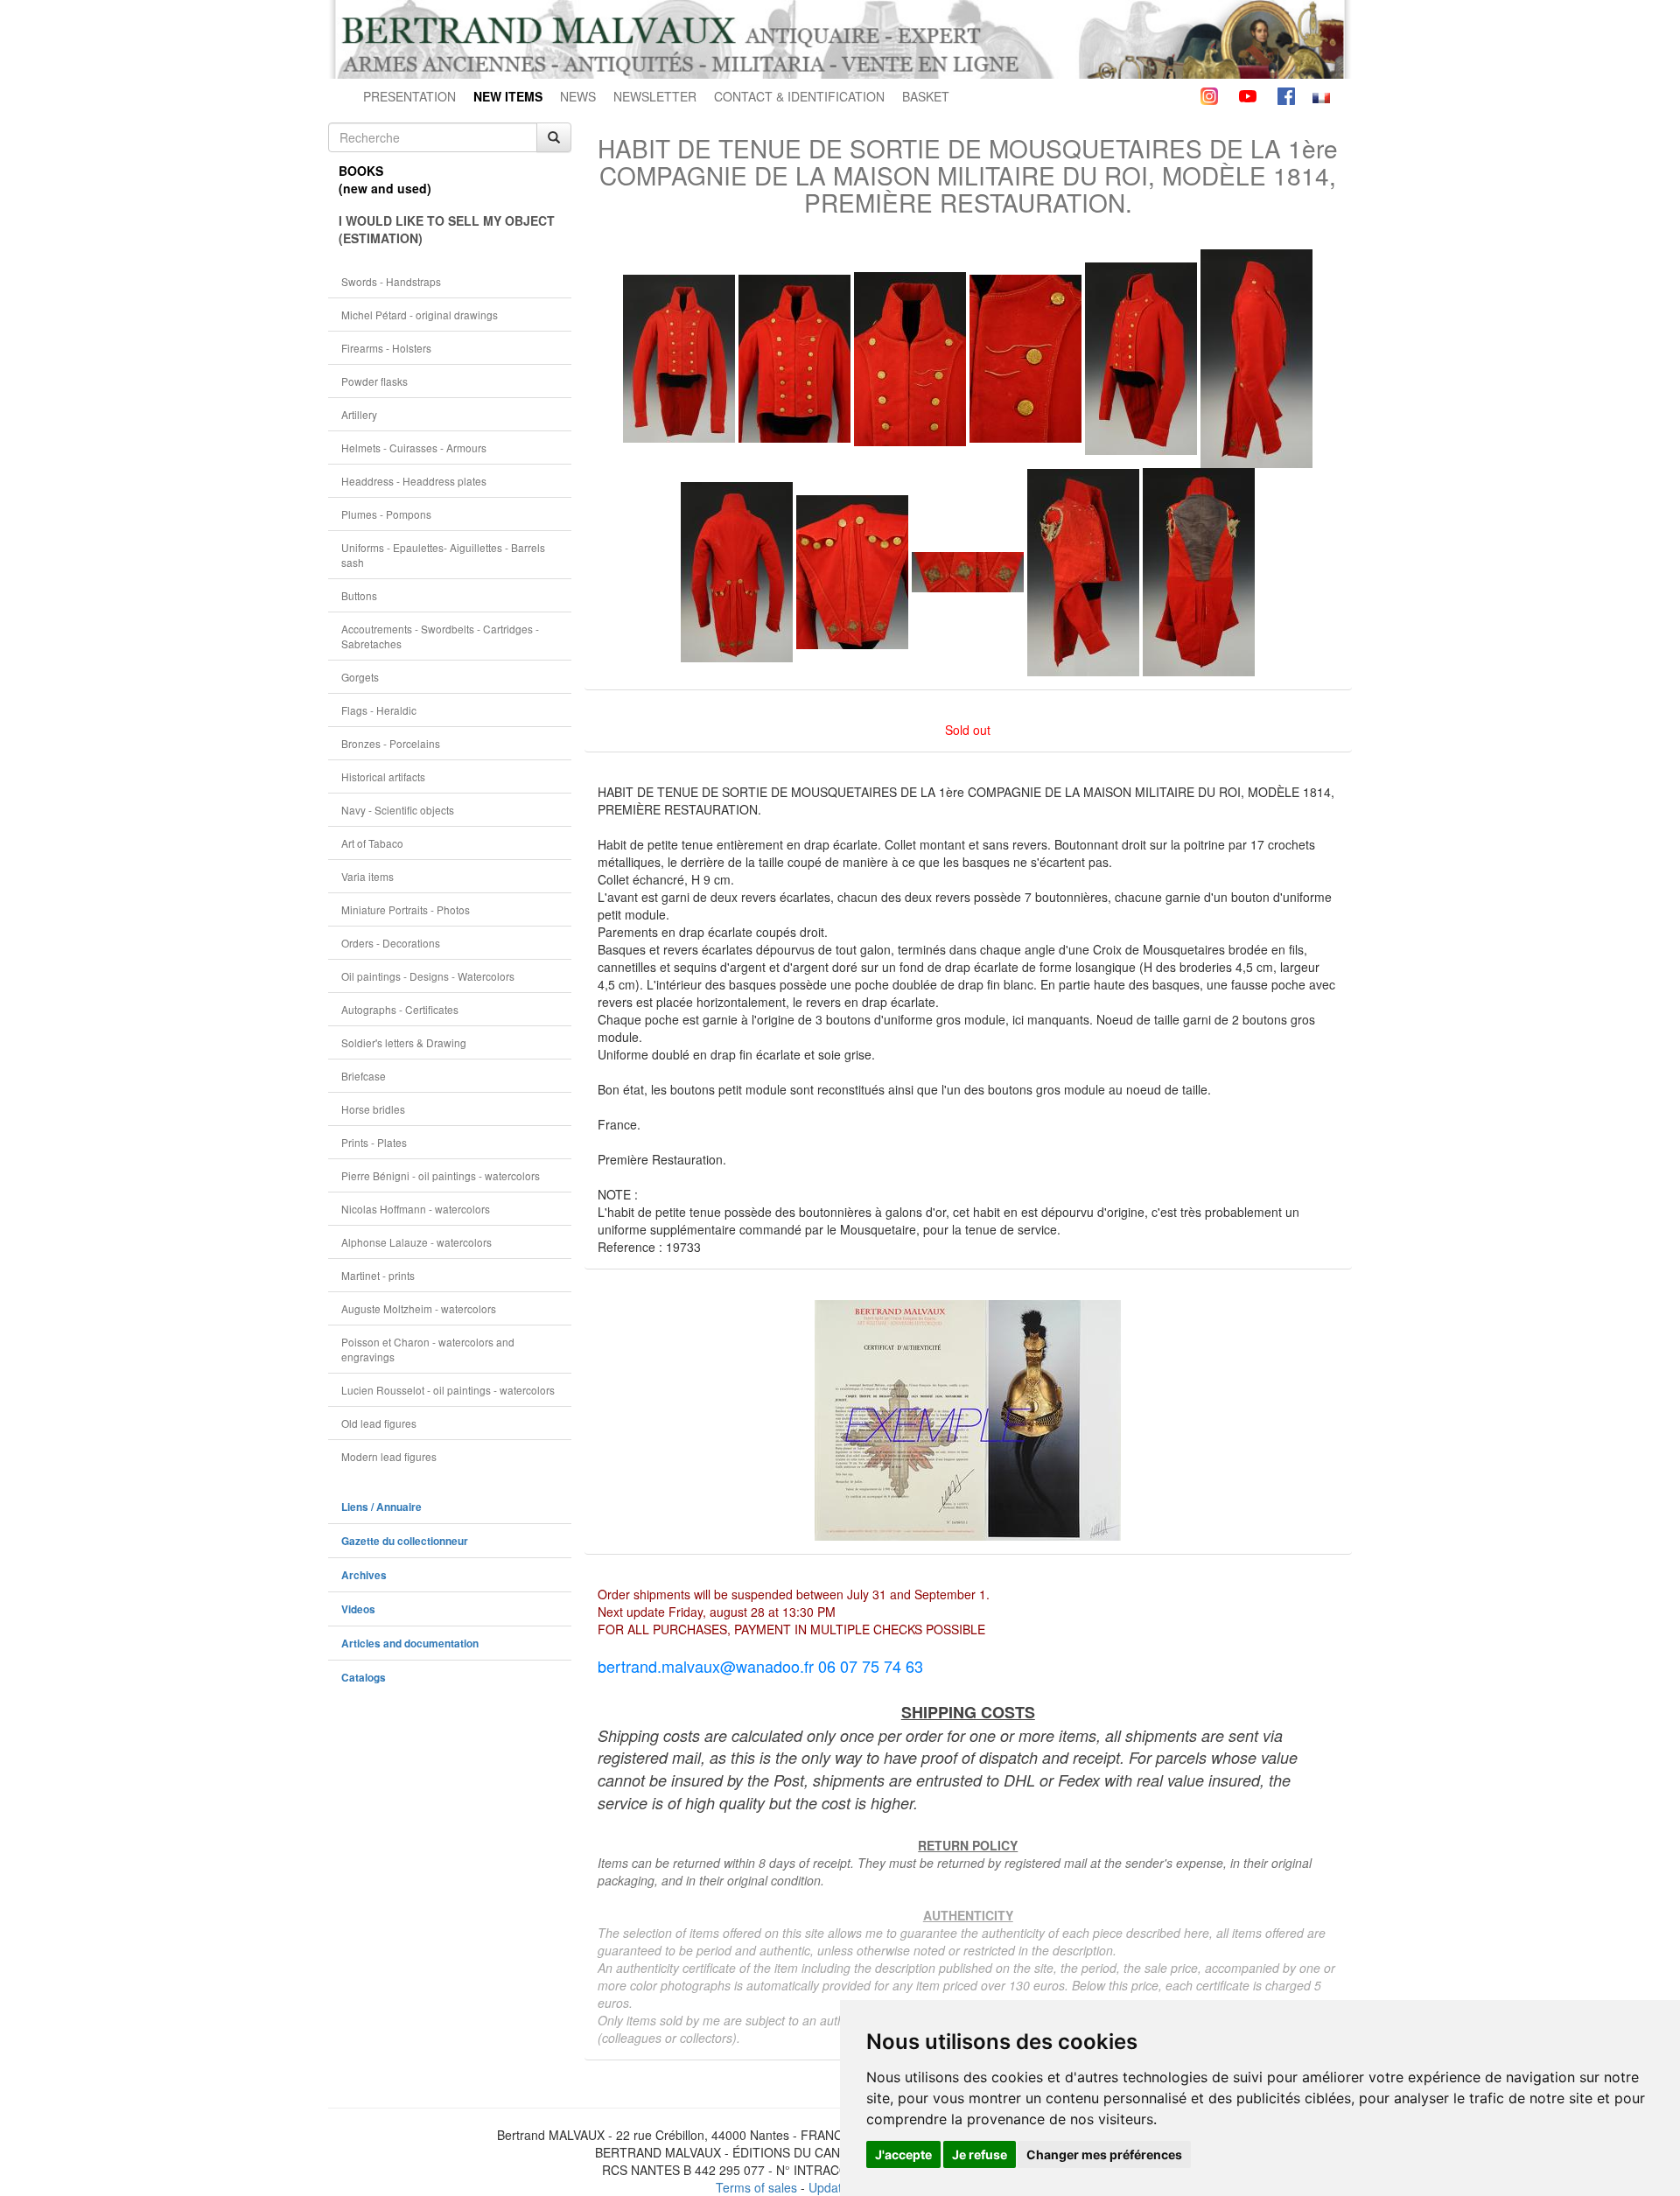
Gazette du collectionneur (405, 1541)
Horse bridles (373, 1109)
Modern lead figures (389, 1456)
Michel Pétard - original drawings (420, 315)
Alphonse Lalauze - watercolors (416, 1242)
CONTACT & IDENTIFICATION (799, 96)
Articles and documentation (410, 1644)
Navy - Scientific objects (398, 810)
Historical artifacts (383, 776)
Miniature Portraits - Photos (406, 909)
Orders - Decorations (391, 943)
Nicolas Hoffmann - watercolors (416, 1209)
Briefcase (364, 1076)
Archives (364, 1575)
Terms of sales (756, 2187)
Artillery (359, 414)
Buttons (359, 595)
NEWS (578, 96)
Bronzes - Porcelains (391, 743)
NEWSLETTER (655, 96)
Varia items (367, 876)
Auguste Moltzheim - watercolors (419, 1308)
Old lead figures (379, 1423)
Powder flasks (374, 381)
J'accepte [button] (903, 2154)
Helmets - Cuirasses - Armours (414, 448)
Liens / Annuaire (381, 1507)
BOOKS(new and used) (385, 179)
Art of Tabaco (372, 843)
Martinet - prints (378, 1275)
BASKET (926, 96)
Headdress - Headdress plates (414, 481)
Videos (358, 1609)
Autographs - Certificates (400, 1009)
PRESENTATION (409, 96)
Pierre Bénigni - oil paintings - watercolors (441, 1175)
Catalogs (364, 1678)
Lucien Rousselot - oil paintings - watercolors (448, 1390)
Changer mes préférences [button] (1104, 2154)
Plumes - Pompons (386, 514)
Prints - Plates (374, 1142)
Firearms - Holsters (386, 348)
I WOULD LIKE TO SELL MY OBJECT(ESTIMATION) (447, 229)
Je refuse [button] (980, 2154)
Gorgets (360, 677)
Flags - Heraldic (379, 710)
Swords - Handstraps (391, 281)
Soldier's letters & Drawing (404, 1042)
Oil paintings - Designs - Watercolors (428, 976)
